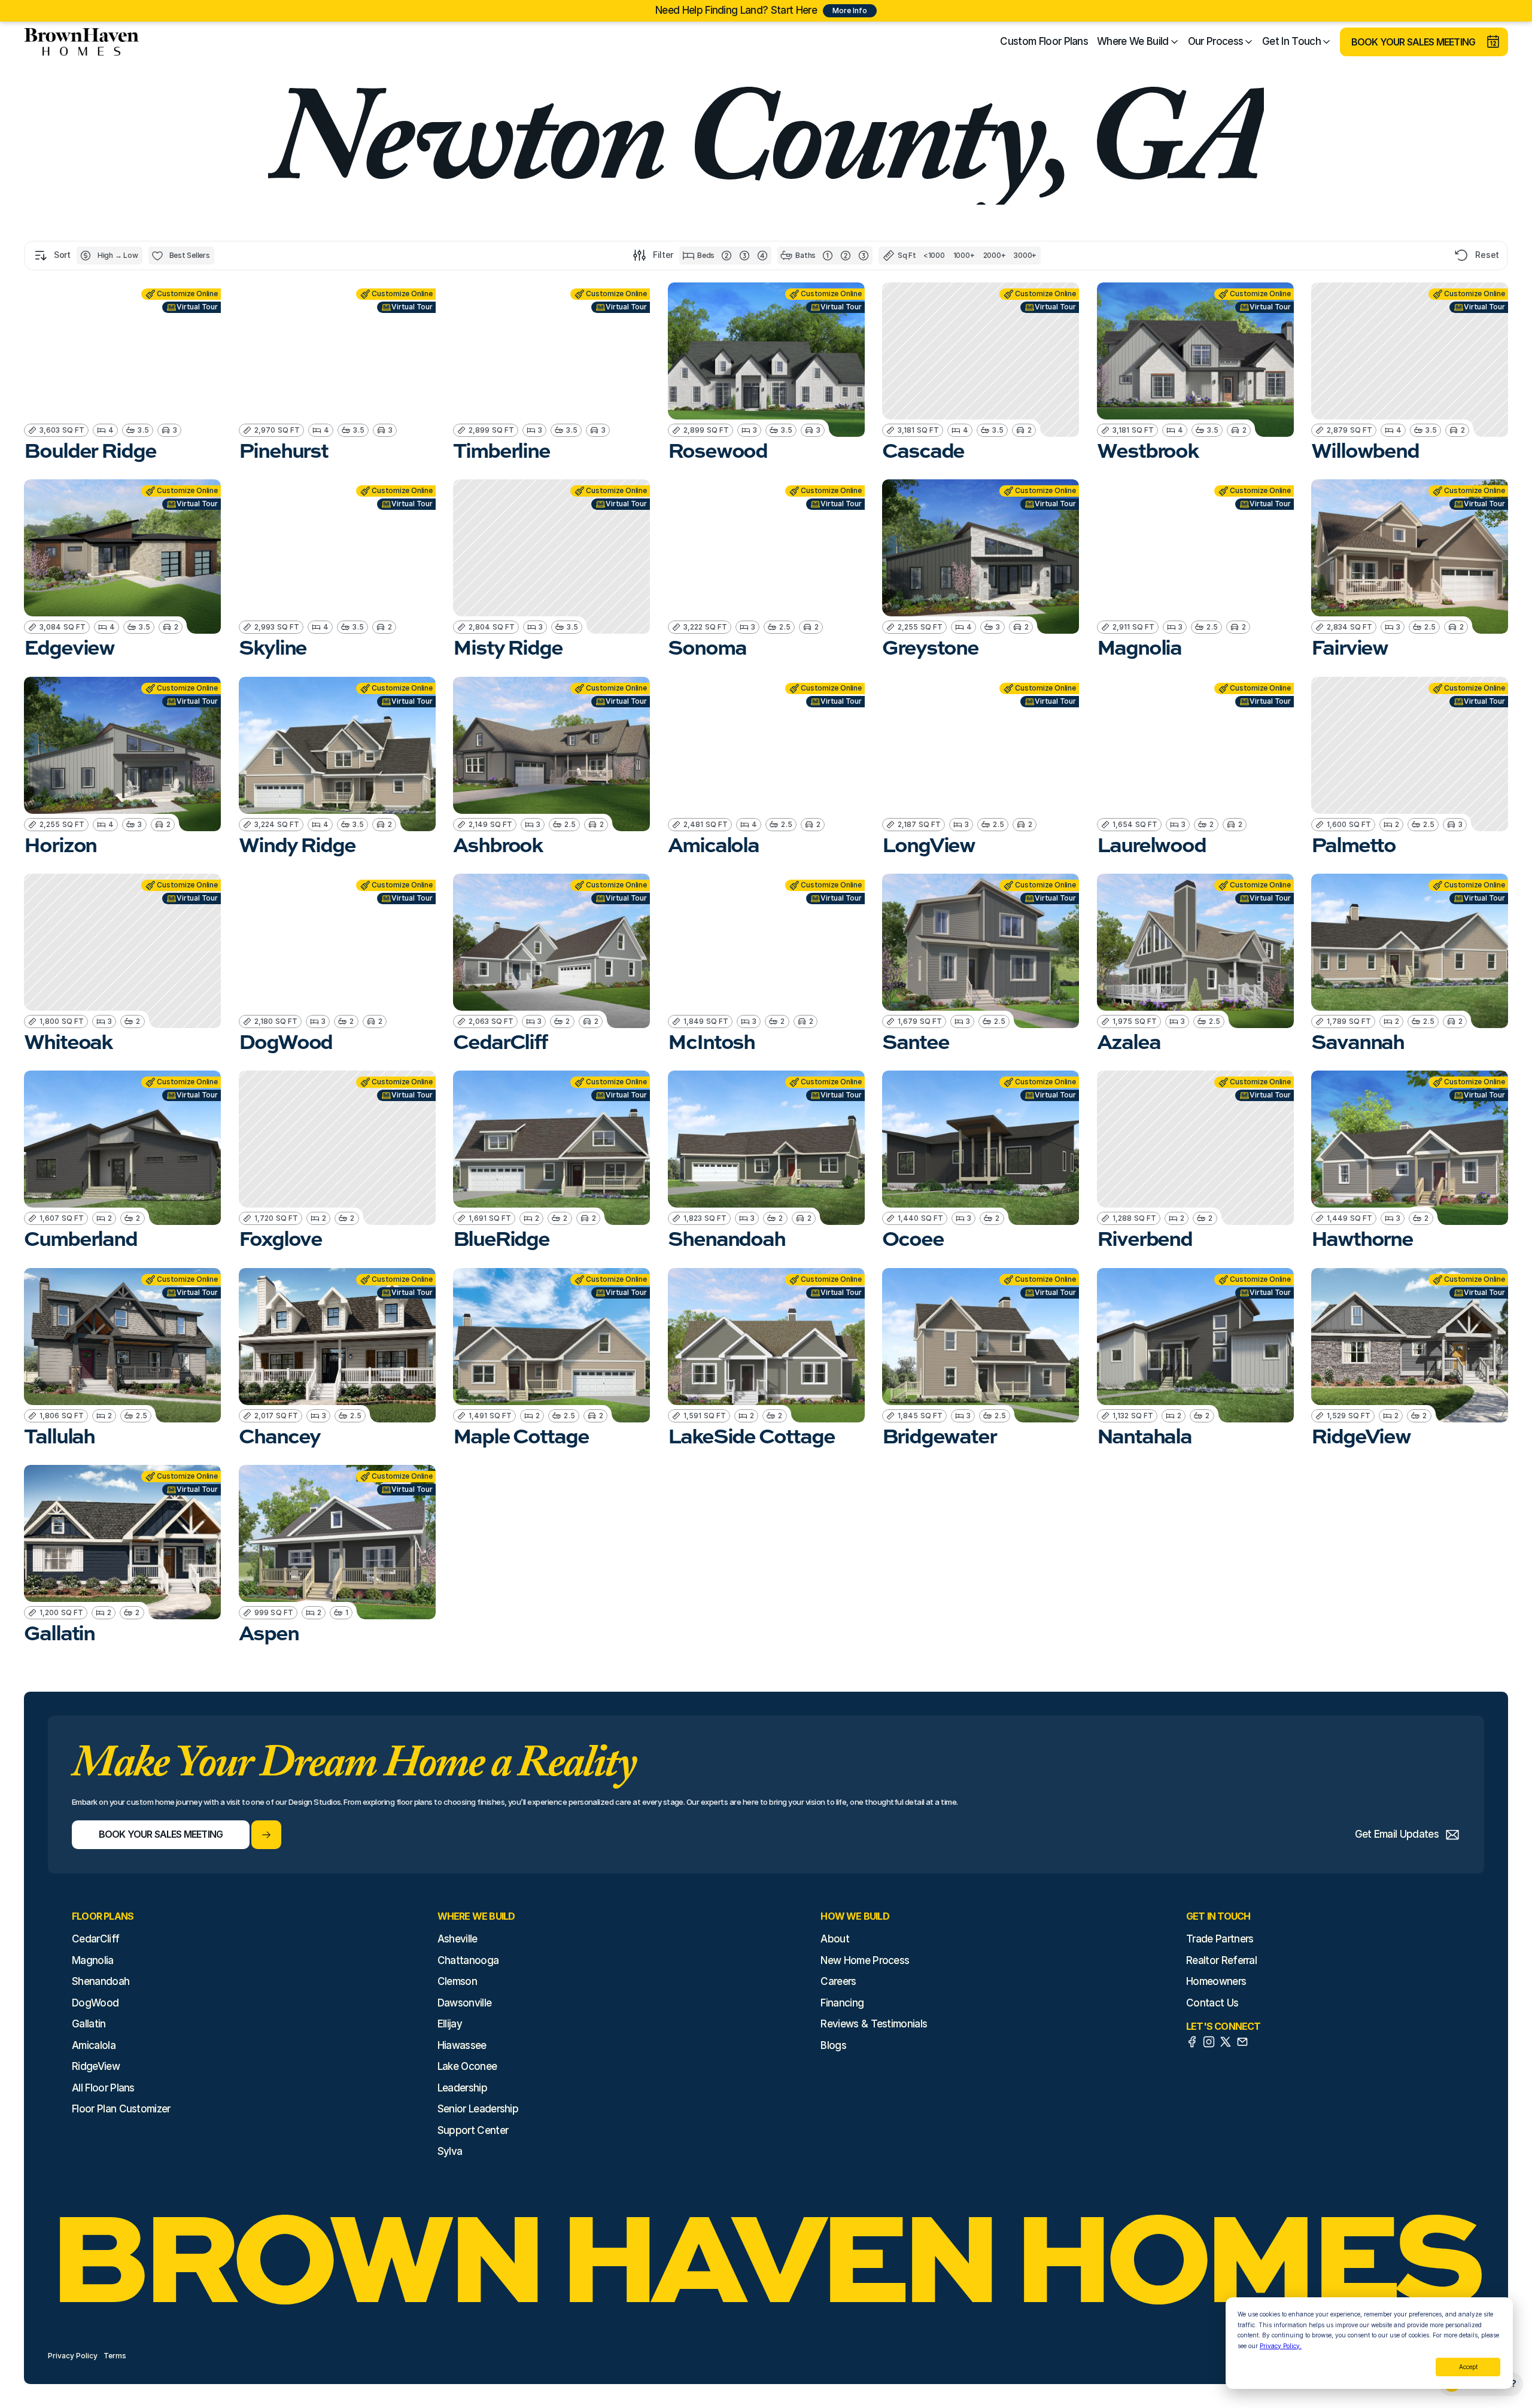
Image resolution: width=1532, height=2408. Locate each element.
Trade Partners (1220, 1939)
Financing (842, 2003)
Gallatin (89, 2024)
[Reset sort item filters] (1462, 255)
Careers (838, 1981)
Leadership (462, 2088)
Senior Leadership (478, 2109)
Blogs (833, 2045)
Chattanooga (468, 1960)
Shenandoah (101, 1981)
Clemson (457, 1981)
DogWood (95, 2003)
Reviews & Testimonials (874, 2024)
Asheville (458, 1939)
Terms (115, 2356)
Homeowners (1216, 1981)
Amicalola (94, 2045)
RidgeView (96, 2066)
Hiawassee (462, 2045)
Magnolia (93, 1960)
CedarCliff (95, 1939)
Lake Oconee (467, 2066)
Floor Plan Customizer (121, 2109)
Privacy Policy (73, 2356)
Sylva (450, 2151)
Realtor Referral (1221, 1960)
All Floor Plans (103, 2088)
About (835, 1939)
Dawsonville (465, 2003)
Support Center (473, 2130)
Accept (1468, 2367)
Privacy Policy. (1281, 2346)
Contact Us (1212, 2003)
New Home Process (865, 1960)
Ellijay (450, 2024)
